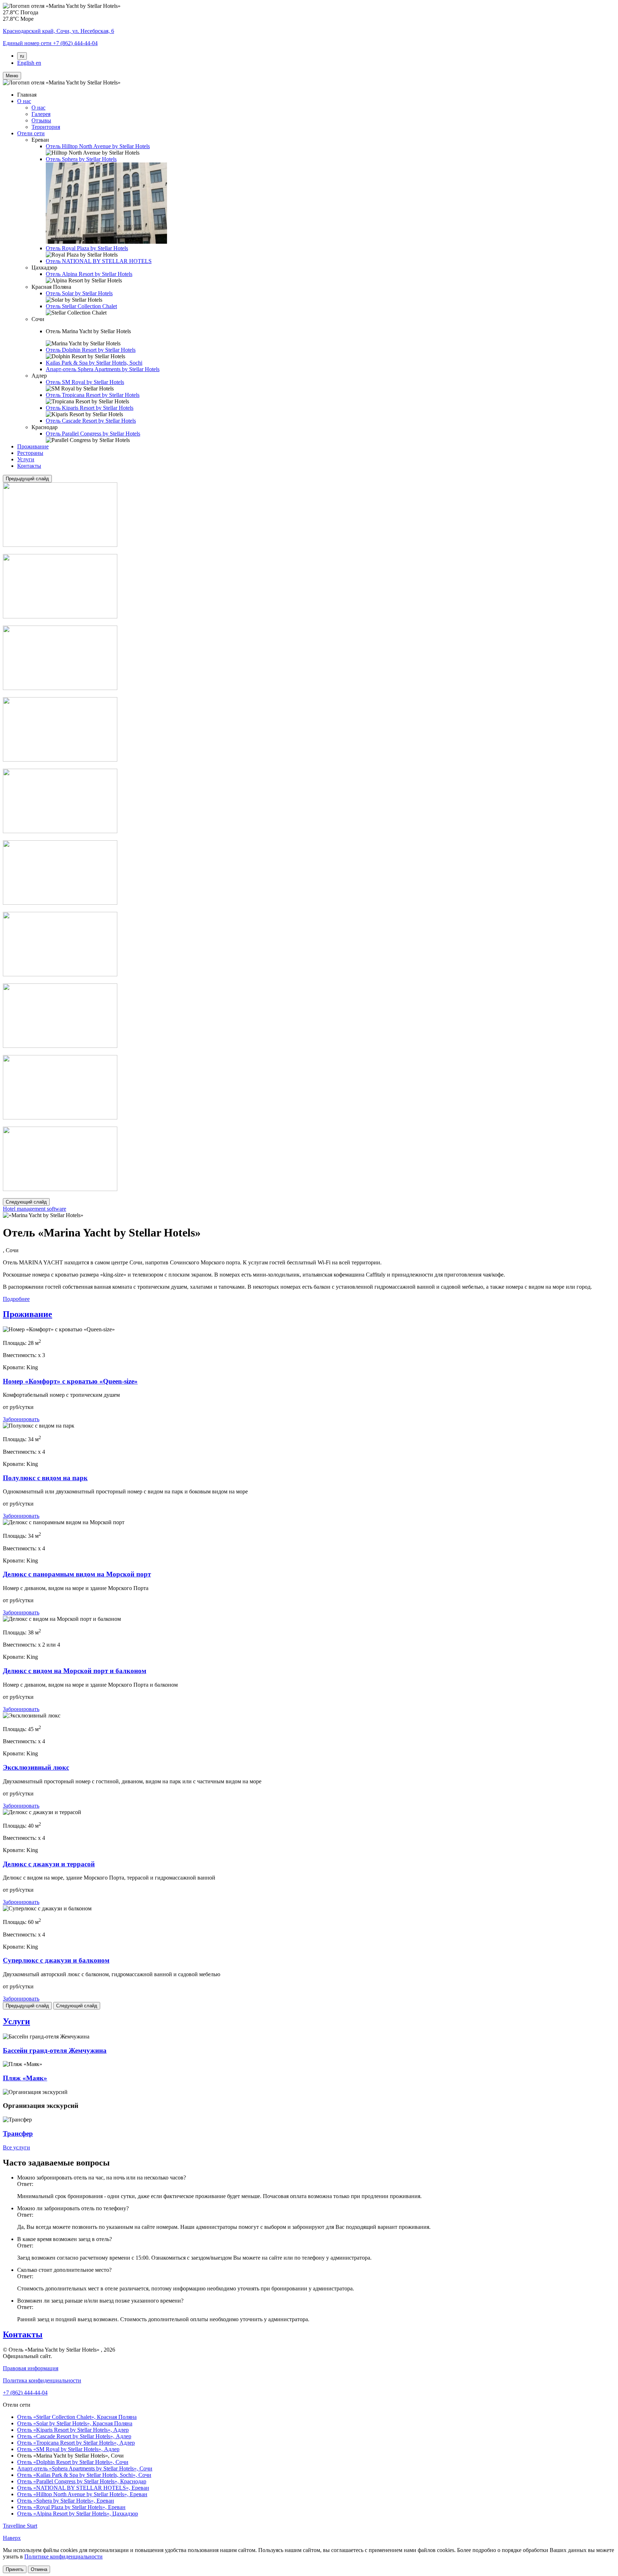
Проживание (33, 446)
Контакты (29, 466)
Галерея (41, 114)
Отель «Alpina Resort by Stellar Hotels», (78, 2514)
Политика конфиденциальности (42, 2380)
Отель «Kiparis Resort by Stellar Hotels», (73, 2430)
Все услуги (16, 2147)
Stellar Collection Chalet (81, 306)
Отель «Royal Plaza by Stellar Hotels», (71, 2507)
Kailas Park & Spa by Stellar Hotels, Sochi (94, 363)
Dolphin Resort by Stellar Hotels (91, 350)
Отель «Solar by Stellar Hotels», (75, 2423)
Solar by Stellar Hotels (79, 293)
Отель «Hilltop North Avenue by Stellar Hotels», (82, 2494)
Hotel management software (35, 1209)
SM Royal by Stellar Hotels (85, 382)
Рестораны (30, 453)
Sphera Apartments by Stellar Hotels (103, 369)
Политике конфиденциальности (63, 2556)
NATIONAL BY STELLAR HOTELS (99, 261)
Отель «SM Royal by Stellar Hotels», (68, 2449)
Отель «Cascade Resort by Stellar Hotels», (74, 2436)
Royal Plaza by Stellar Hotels (87, 248)
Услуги (26, 459)
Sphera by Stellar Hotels (81, 159)
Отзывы (41, 120)
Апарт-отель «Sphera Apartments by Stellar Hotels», (85, 2468)
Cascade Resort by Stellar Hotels (91, 421)
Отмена (39, 2569)
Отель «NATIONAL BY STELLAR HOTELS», (83, 2488)
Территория (46, 127)
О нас (24, 101)
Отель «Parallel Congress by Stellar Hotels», (82, 2481)
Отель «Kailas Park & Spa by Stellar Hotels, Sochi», (84, 2475)
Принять (15, 2569)
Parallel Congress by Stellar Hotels (93, 434)
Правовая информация (31, 2368)
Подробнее (16, 1299)
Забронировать (21, 1419)
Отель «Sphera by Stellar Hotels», (66, 2501)
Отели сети (31, 133)
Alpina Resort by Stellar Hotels (89, 274)
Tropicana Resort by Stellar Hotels (93, 395)
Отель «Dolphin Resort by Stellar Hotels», (73, 2462)
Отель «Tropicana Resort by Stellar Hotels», (76, 2443)
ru (22, 56)
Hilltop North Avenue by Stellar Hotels (98, 146)
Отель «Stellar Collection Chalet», (77, 2417)
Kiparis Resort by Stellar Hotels (90, 408)
